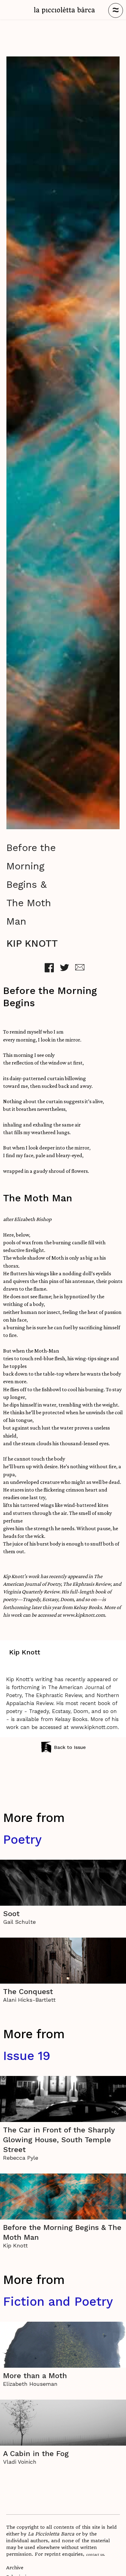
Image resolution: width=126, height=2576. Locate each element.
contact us (95, 2554)
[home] (65, 10)
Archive (15, 2568)
